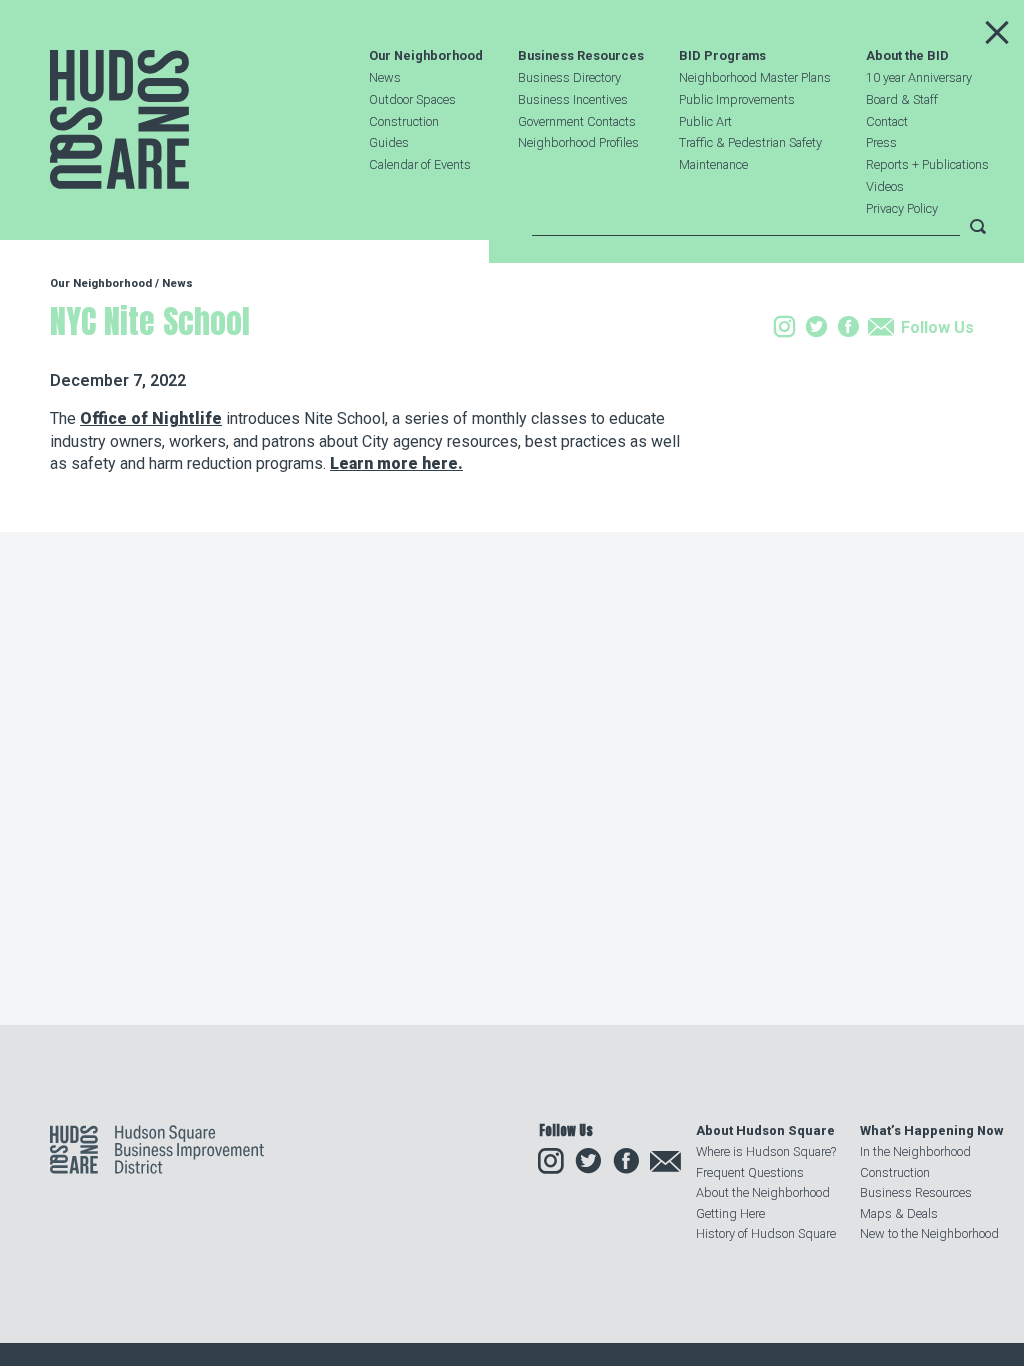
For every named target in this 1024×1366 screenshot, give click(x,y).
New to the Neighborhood (929, 1233)
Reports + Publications (927, 164)
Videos (885, 186)
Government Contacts (577, 121)
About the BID (907, 56)
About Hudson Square (765, 1130)
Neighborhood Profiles (578, 142)
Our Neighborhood (426, 56)
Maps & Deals (899, 1213)
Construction (404, 121)
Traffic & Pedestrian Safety (750, 142)
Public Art (705, 121)
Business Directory (569, 77)
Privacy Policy (902, 208)
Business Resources (581, 56)
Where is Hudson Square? (766, 1151)
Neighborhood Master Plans (755, 77)
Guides (389, 142)
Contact (887, 121)
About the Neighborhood (763, 1192)
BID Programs (722, 56)
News (385, 77)
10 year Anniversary (919, 77)
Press (881, 142)
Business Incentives (573, 99)
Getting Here (730, 1213)
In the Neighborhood (915, 1151)
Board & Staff (902, 99)
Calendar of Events (420, 164)
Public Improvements (737, 99)
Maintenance (713, 164)
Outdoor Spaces (412, 99)
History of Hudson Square (766, 1233)
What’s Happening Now (931, 1130)
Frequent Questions (750, 1172)
